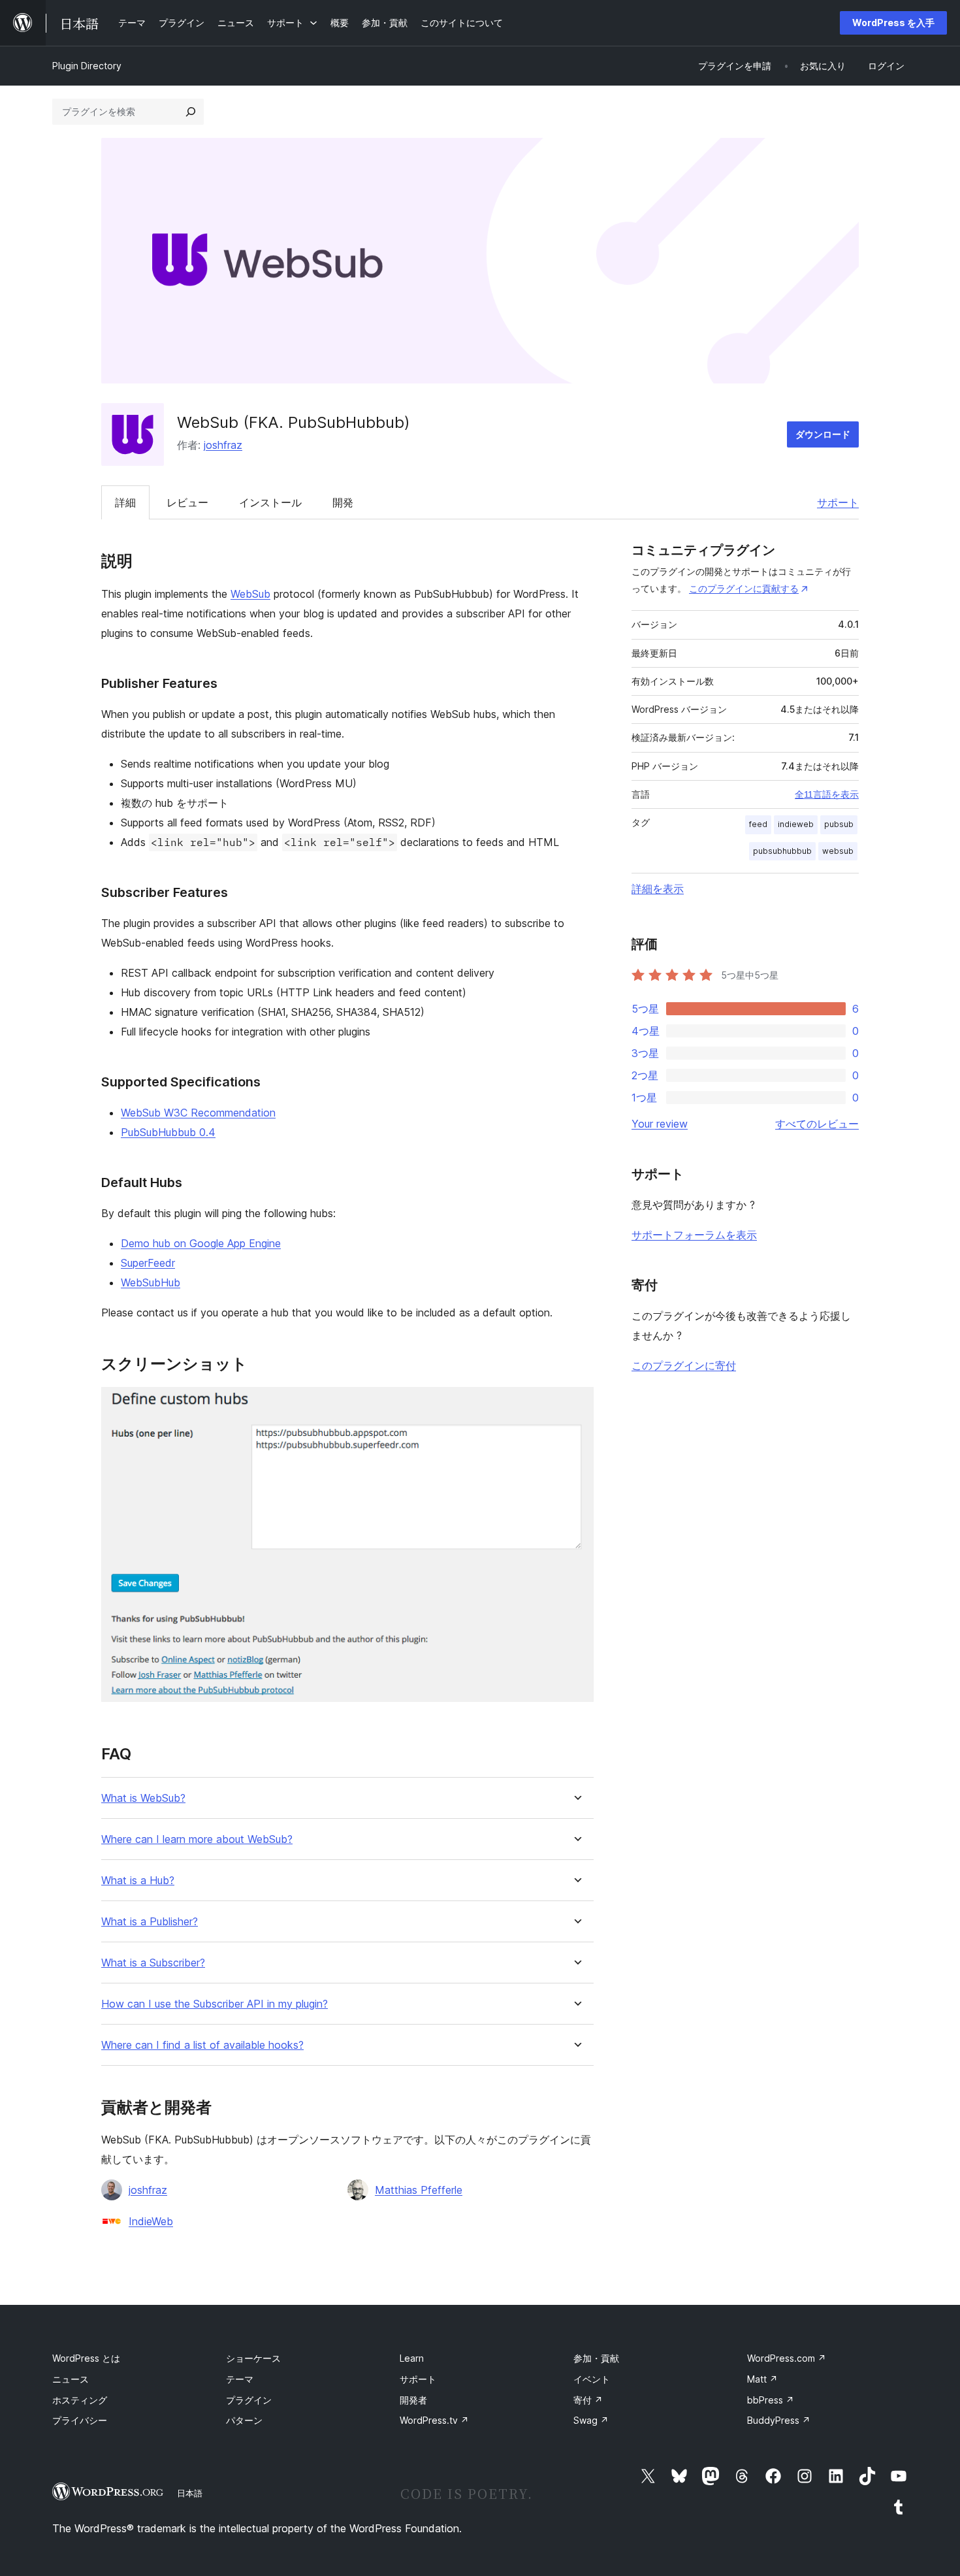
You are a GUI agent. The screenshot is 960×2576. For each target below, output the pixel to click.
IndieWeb (151, 2221)
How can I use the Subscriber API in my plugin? (215, 2004)
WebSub (250, 594)
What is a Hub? (138, 1881)
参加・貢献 (596, 2358)
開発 (343, 502)
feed (758, 824)
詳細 (125, 502)
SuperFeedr (148, 1263)
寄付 (588, 2400)
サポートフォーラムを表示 (694, 1235)
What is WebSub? (143, 1798)
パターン (244, 2420)
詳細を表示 (658, 889)
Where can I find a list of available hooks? (202, 2045)
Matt (762, 2379)
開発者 (413, 2400)
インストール (270, 502)
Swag (591, 2420)
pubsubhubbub (782, 851)
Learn (412, 2358)
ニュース (71, 2379)
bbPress (771, 2400)
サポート (838, 502)
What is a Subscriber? (153, 1963)
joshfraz (223, 445)
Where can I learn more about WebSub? (197, 1839)
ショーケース (253, 2358)
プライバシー (80, 2420)
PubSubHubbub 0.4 (168, 1132)
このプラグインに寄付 (684, 1365)
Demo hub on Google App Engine (201, 1243)
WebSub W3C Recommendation (198, 1113)
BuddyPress (779, 2420)
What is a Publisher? (150, 1922)
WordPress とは (86, 2358)
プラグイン (249, 2400)
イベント (592, 2379)
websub (838, 851)
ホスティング (80, 2400)
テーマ (240, 2379)
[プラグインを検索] (191, 112)
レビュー (187, 502)
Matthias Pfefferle (419, 2190)
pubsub (839, 824)
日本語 (190, 2493)
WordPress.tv (434, 2420)
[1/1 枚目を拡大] (576, 1405)
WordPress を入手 (893, 23)
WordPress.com (787, 2358)
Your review (660, 1124)
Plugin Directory (87, 66)
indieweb (796, 824)
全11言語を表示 (827, 794)
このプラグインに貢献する (744, 588)
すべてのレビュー (817, 1124)
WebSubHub (151, 1282)
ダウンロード (823, 434)
